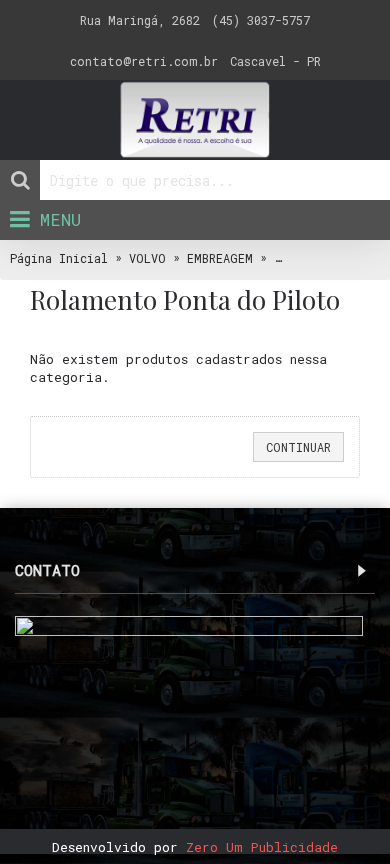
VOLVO (147, 258)
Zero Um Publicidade (262, 847)
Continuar (298, 447)
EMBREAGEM (220, 258)
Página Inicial (59, 258)
